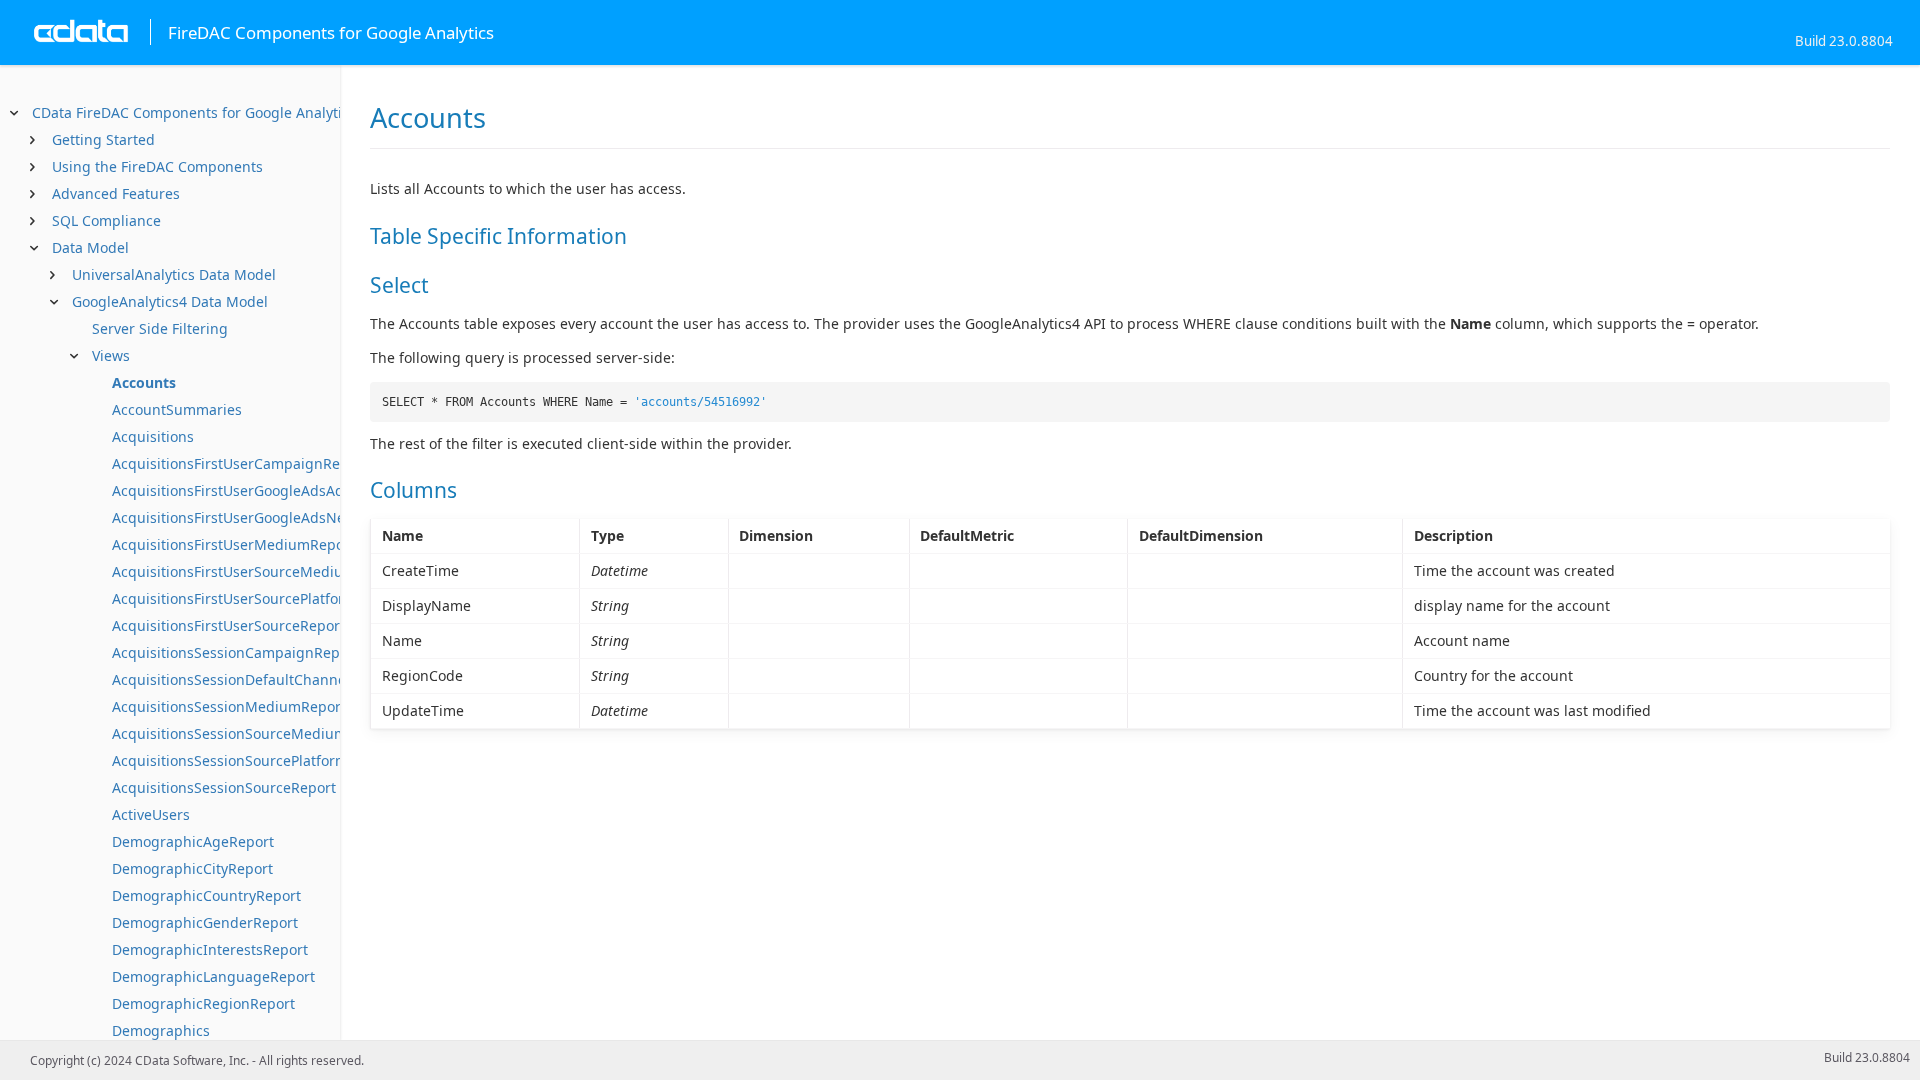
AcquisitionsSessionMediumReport (229, 706)
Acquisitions (153, 436)
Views (111, 355)
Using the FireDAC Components (157, 166)
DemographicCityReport (192, 868)
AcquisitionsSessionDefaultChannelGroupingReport (285, 679)
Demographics (161, 1030)
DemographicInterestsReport (210, 949)
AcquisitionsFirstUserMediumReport (233, 544)
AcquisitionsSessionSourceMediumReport (252, 733)
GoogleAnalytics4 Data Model (170, 301)
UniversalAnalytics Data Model (174, 274)
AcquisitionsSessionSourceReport (224, 787)
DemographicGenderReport (205, 922)
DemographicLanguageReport (213, 976)
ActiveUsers (151, 814)
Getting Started (103, 139)
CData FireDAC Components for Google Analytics (194, 112)
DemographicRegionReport (203, 1003)
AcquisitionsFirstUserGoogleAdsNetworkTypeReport (285, 517)
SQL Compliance (106, 220)
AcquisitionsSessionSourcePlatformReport (252, 760)
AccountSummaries (177, 409)
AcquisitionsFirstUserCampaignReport (240, 463)
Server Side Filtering (160, 328)
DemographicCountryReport (206, 895)
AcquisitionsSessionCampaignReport (235, 652)
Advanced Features (116, 193)
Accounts (144, 382)
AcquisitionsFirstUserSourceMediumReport (256, 571)
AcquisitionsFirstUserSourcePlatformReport (257, 598)
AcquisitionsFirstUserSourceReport (228, 625)
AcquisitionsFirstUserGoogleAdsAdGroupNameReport (291, 490)
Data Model (90, 247)
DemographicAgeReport (193, 841)
